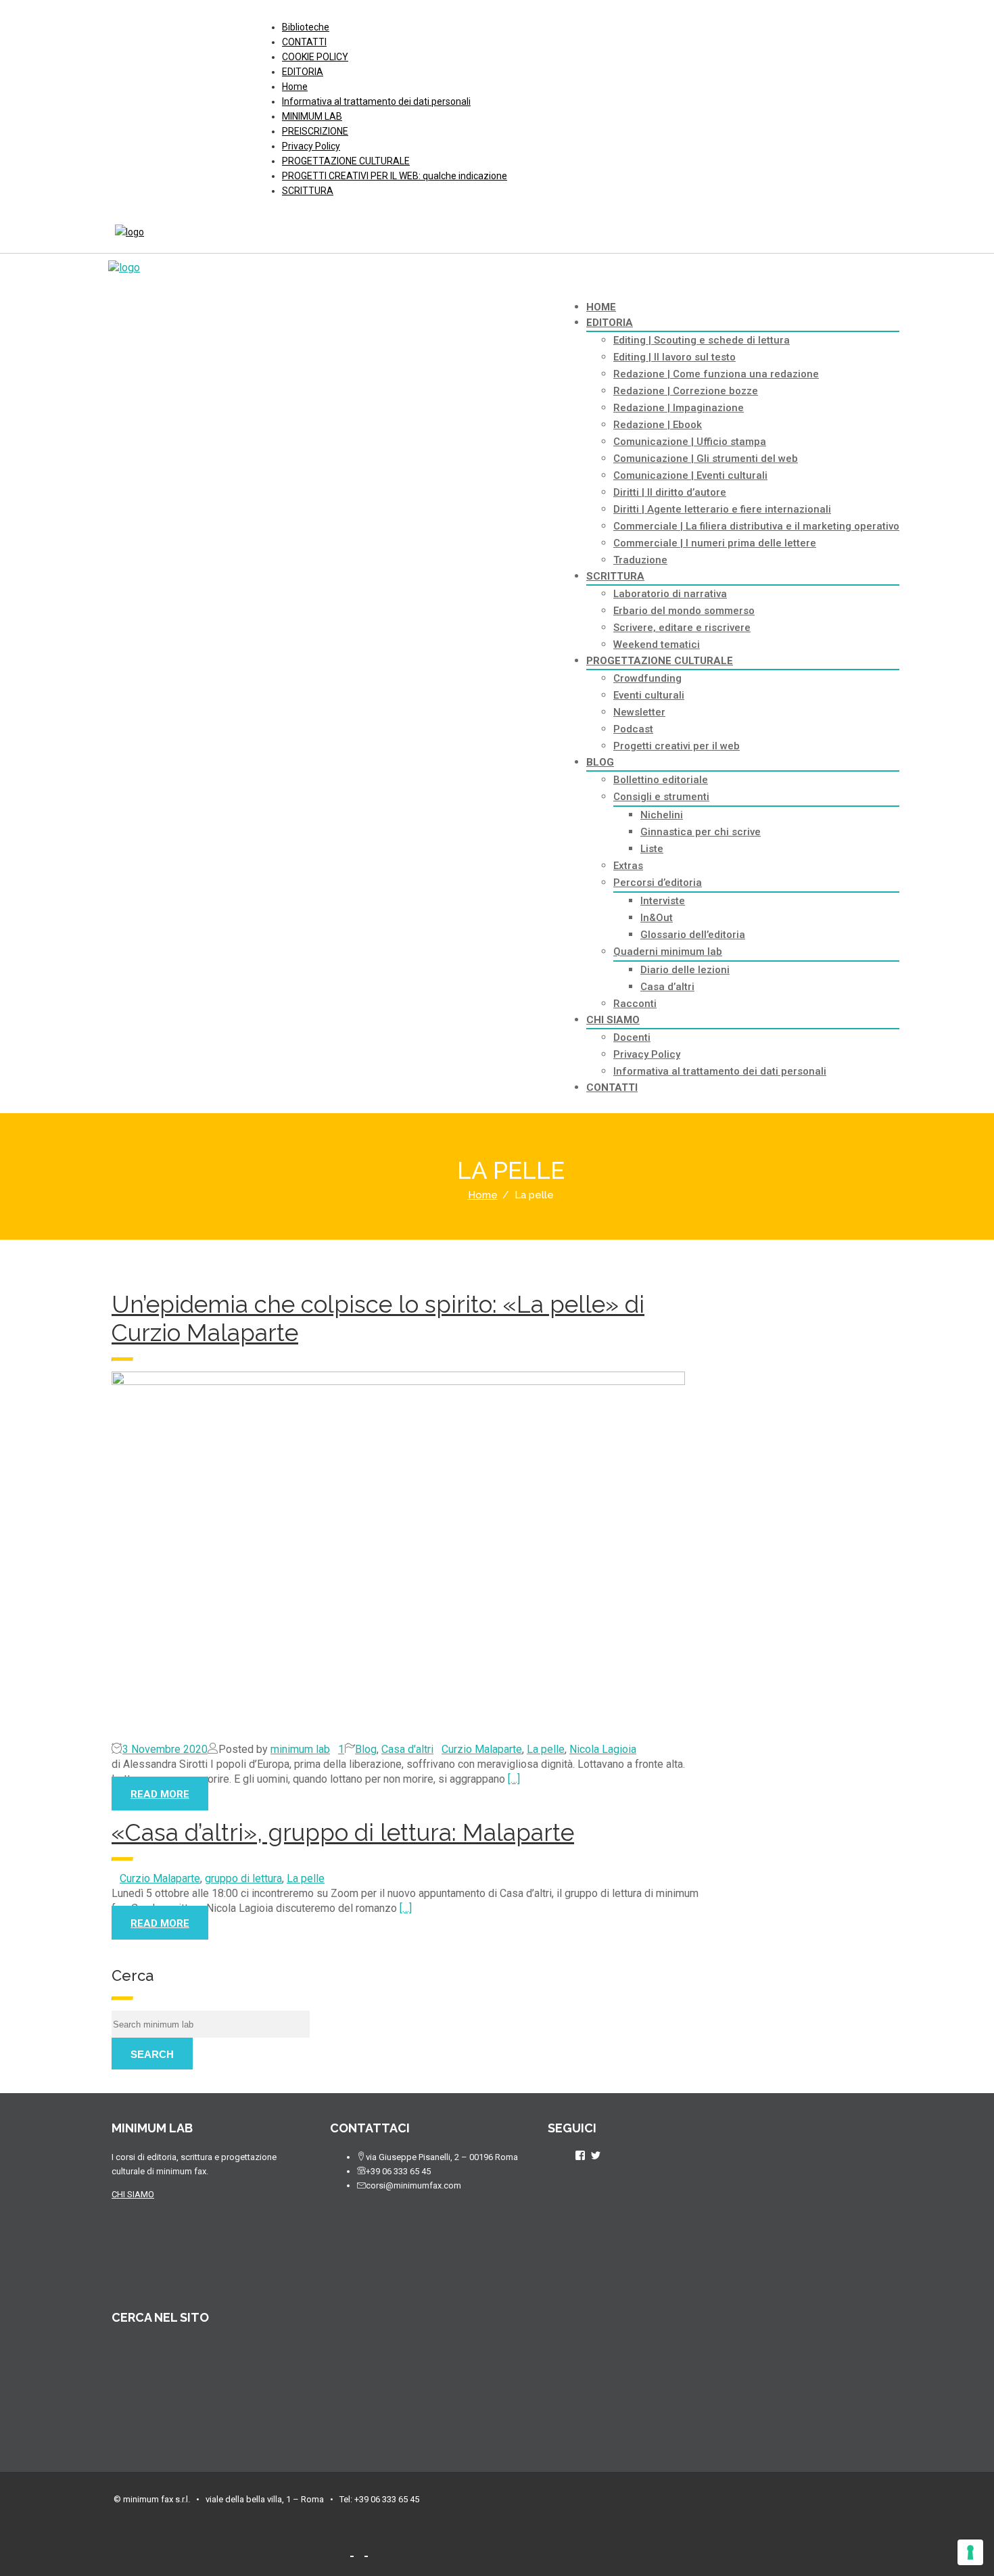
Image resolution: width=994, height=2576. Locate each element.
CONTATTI (304, 42)
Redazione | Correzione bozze (686, 391)
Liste (652, 849)
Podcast (633, 729)
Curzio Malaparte (482, 1749)
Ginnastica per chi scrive (701, 832)
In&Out (657, 918)
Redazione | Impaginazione (679, 408)
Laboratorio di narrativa (670, 594)
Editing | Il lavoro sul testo (674, 357)
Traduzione (640, 560)
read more (160, 1794)
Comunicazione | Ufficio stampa (690, 442)
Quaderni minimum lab (668, 952)
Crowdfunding (647, 678)
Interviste (663, 901)
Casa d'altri (407, 1749)
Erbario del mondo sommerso (684, 611)
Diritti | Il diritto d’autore (670, 492)
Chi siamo (613, 1020)
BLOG (600, 762)
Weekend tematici (657, 645)
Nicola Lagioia (603, 1749)
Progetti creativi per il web (677, 746)
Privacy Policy (311, 146)
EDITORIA (303, 72)
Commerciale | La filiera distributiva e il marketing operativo (756, 526)
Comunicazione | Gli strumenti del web (706, 459)
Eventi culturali (649, 695)
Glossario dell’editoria (693, 935)
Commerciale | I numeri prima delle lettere (715, 543)
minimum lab (300, 1749)
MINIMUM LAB (312, 116)
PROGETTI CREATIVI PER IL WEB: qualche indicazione (395, 176)
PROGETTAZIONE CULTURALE (346, 161)
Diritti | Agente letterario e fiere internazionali (722, 509)
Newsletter (639, 712)
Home (295, 87)
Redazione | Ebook (658, 425)
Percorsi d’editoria (658, 883)
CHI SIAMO (133, 2194)
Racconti (635, 1004)
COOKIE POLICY (315, 57)
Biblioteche (306, 27)
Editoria (610, 323)
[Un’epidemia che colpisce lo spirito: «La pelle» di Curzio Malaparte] (408, 1557)
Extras (628, 866)
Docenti (632, 1037)
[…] (514, 1779)
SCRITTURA (308, 191)
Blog (366, 1749)
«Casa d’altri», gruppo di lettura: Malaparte (343, 1832)
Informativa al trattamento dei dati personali (376, 101)
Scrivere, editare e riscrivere (682, 628)
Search (152, 2054)
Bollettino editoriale (661, 780)
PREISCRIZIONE (315, 131)
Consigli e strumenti (661, 797)
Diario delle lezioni (685, 970)
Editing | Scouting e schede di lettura (702, 340)
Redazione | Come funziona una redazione (716, 374)
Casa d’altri (667, 987)
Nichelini (662, 815)
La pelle (546, 1749)
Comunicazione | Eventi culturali (690, 475)
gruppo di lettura (243, 1878)
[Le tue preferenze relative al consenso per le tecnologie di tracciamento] (970, 2552)
